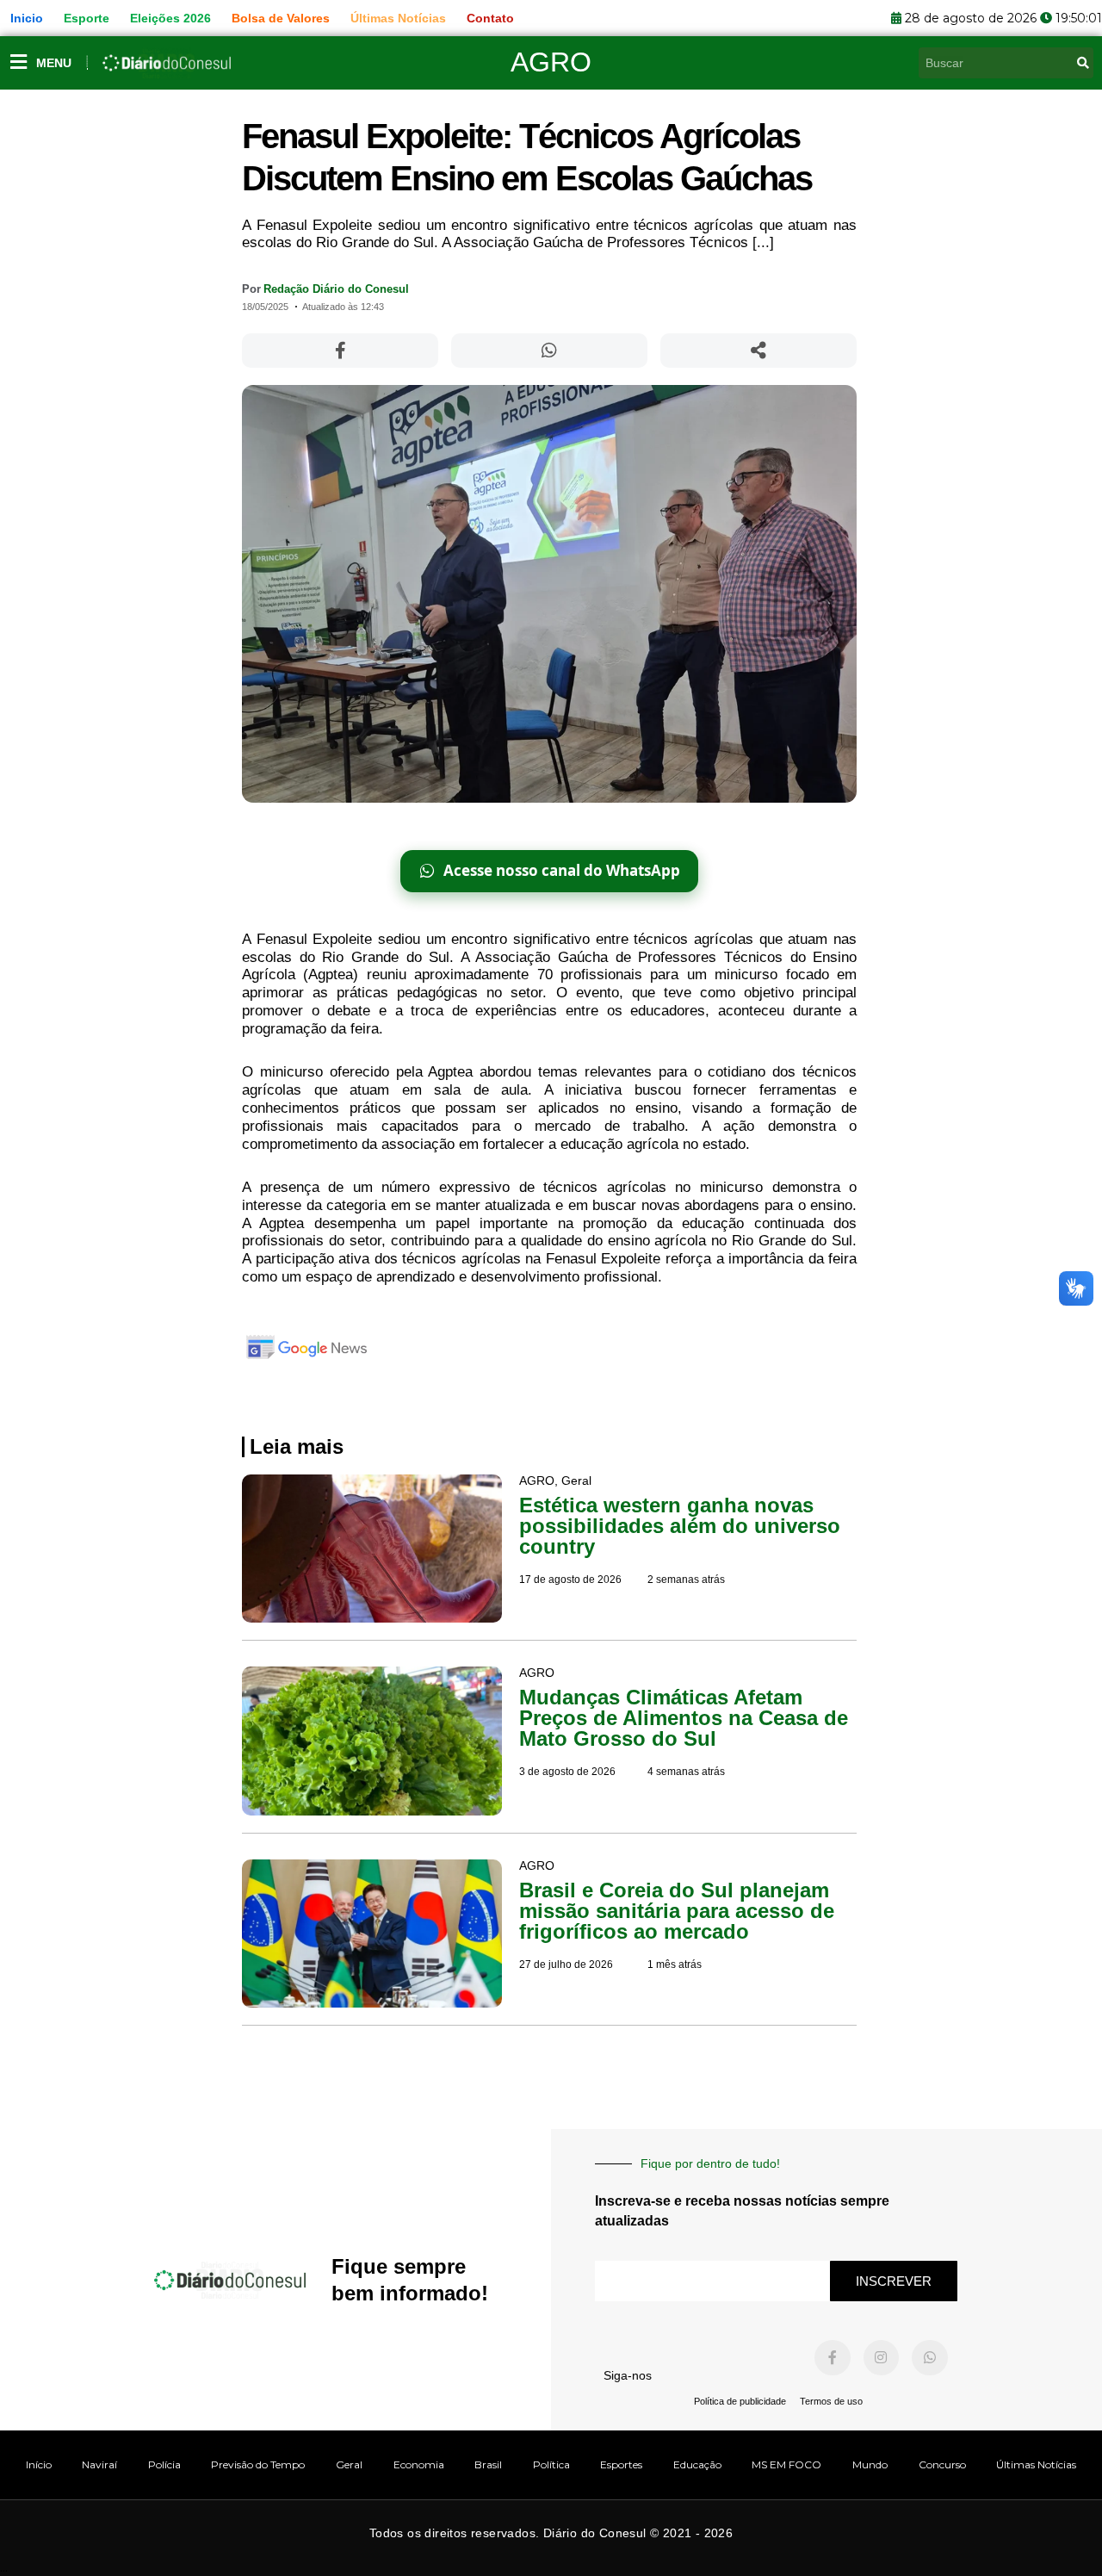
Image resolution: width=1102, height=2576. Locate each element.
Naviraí (99, 2464)
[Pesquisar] (1083, 63)
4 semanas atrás (686, 1772)
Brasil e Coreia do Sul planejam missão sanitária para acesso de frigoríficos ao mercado (677, 1911)
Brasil (488, 2464)
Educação (697, 2464)
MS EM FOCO (786, 2464)
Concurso (942, 2464)
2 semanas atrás (686, 1580)
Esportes (621, 2464)
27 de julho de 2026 (566, 1965)
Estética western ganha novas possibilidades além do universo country (680, 1526)
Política (551, 2464)
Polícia (164, 2464)
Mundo (870, 2464)
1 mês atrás (675, 1965)
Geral (349, 2464)
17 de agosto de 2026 (570, 1580)
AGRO (551, 62)
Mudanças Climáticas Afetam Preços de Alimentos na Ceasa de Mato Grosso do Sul (684, 1718)
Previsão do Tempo (258, 2464)
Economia (419, 2464)
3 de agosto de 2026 (567, 1772)
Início (39, 2464)
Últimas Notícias (1036, 2464)
